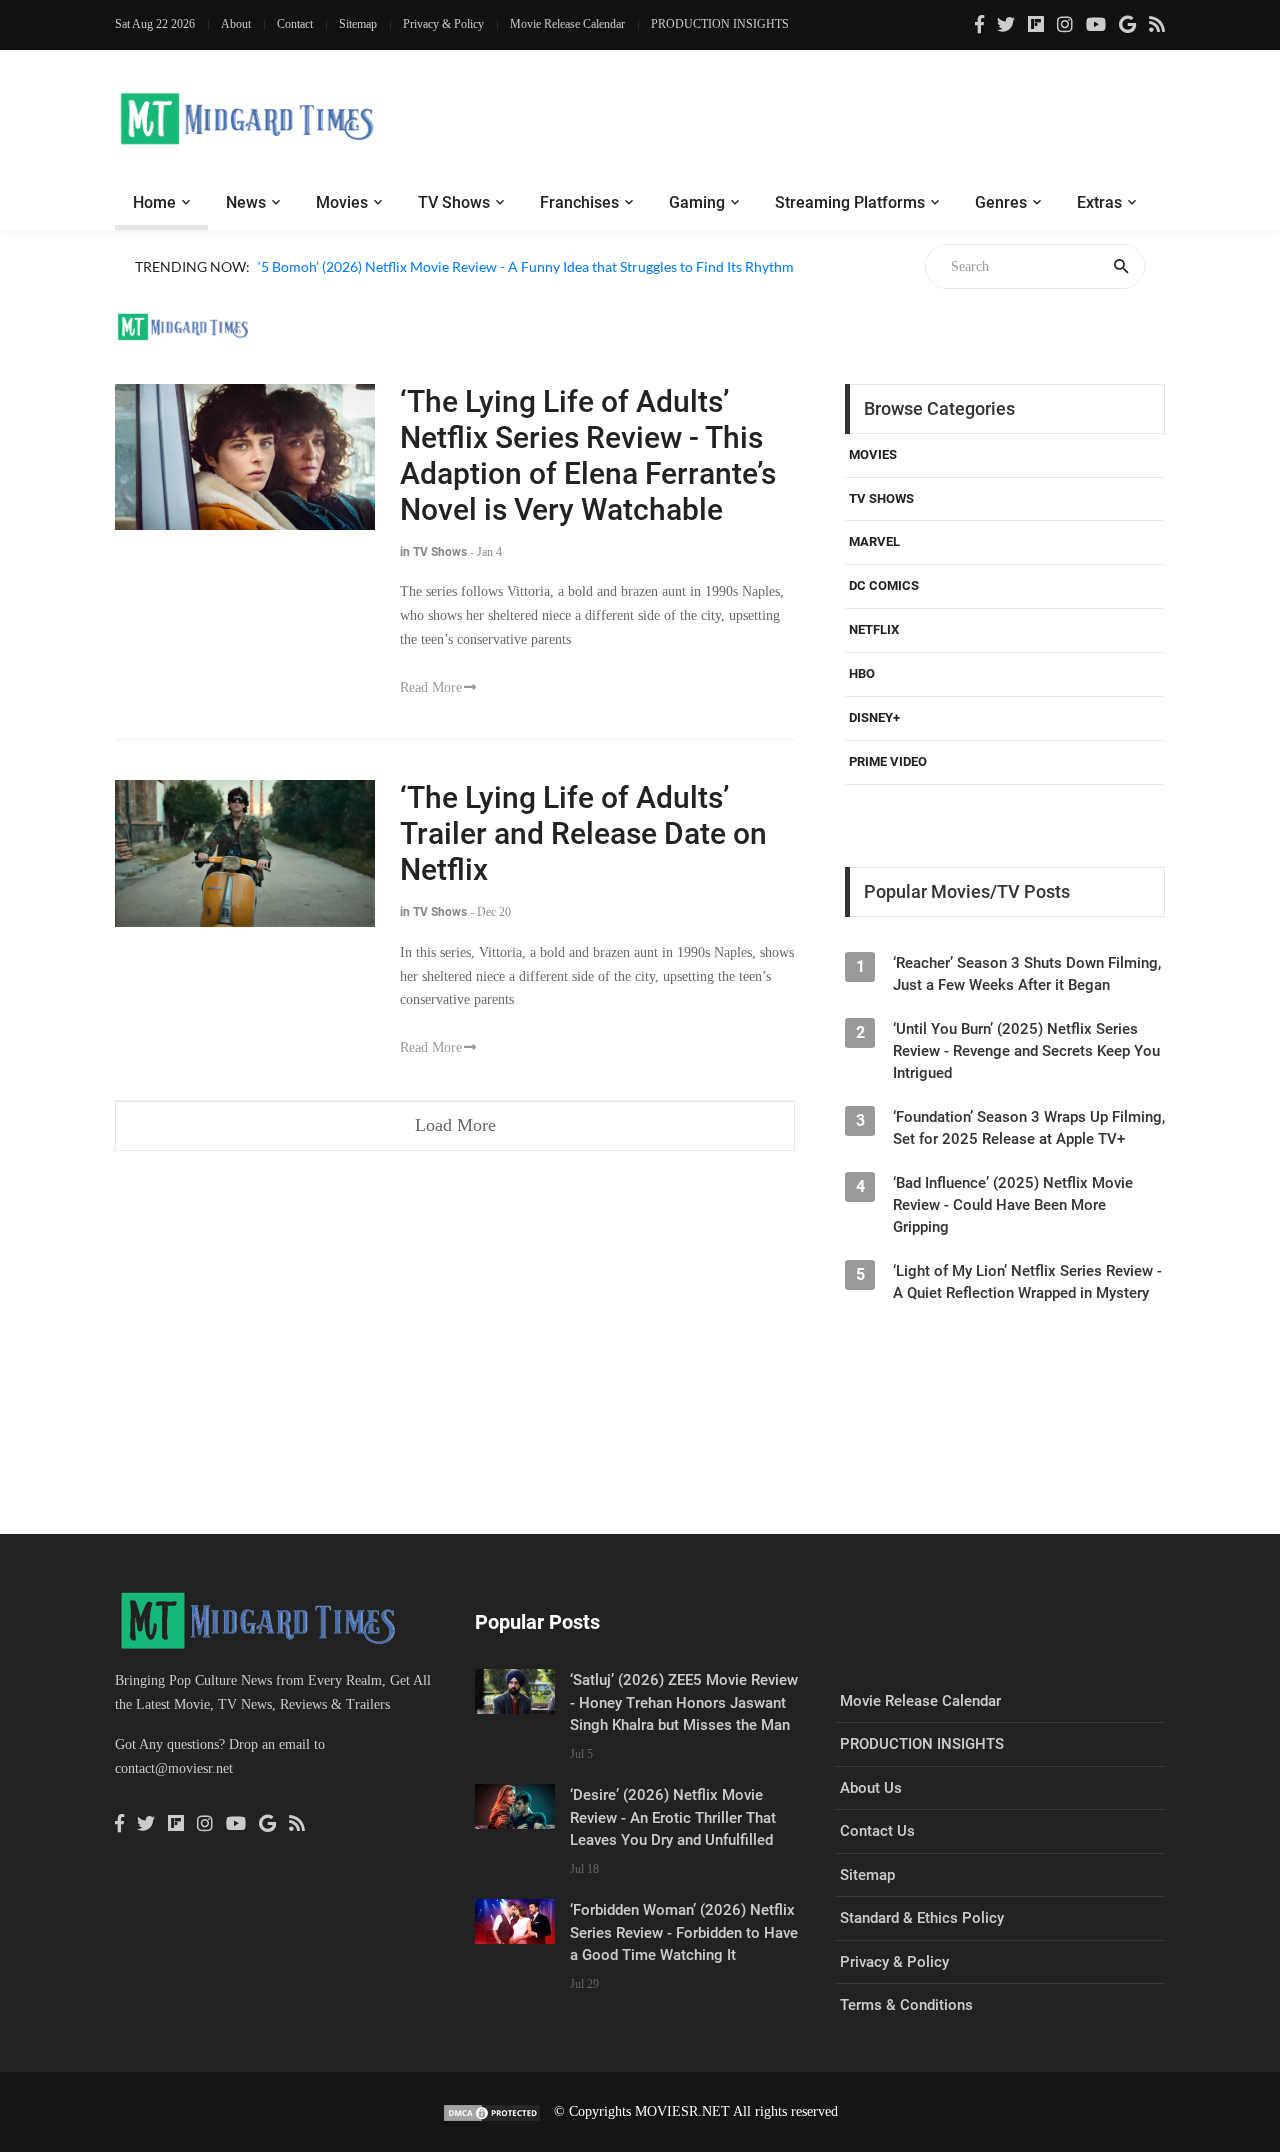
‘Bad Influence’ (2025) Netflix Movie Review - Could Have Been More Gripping (1013, 1205)
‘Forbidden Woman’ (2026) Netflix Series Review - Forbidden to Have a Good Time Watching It (684, 1932)
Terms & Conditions (906, 2005)
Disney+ (874, 717)
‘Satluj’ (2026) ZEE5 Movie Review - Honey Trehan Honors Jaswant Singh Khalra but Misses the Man (684, 1702)
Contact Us (877, 1831)
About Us (871, 1788)
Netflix (874, 629)
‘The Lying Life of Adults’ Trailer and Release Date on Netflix (583, 833)
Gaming (697, 202)
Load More (455, 1125)
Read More (431, 687)
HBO (862, 673)
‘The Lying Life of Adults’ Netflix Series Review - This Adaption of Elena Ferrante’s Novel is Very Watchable (588, 455)
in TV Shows (433, 552)
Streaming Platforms (850, 202)
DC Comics (884, 585)
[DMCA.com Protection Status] (492, 2111)
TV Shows (454, 202)
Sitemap (358, 24)
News (246, 202)
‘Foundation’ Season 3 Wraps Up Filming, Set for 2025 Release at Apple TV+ (1029, 1128)
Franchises (579, 202)
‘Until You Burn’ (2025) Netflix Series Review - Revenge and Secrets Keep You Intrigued (1026, 1051)
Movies (342, 202)
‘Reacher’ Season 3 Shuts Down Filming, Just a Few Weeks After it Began (1027, 974)
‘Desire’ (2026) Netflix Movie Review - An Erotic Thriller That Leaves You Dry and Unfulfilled (673, 1817)
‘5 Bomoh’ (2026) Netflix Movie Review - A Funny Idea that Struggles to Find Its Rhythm (526, 266)
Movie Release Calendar (567, 24)
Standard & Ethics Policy (922, 1918)
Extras (1099, 202)
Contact (295, 24)
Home (154, 202)
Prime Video (888, 761)
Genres (1001, 202)
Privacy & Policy (443, 24)
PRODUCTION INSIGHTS (720, 24)
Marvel (874, 541)
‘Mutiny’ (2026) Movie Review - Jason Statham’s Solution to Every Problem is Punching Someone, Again (575, 289)
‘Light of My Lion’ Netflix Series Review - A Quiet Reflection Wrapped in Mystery (1027, 1282)
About (236, 24)
